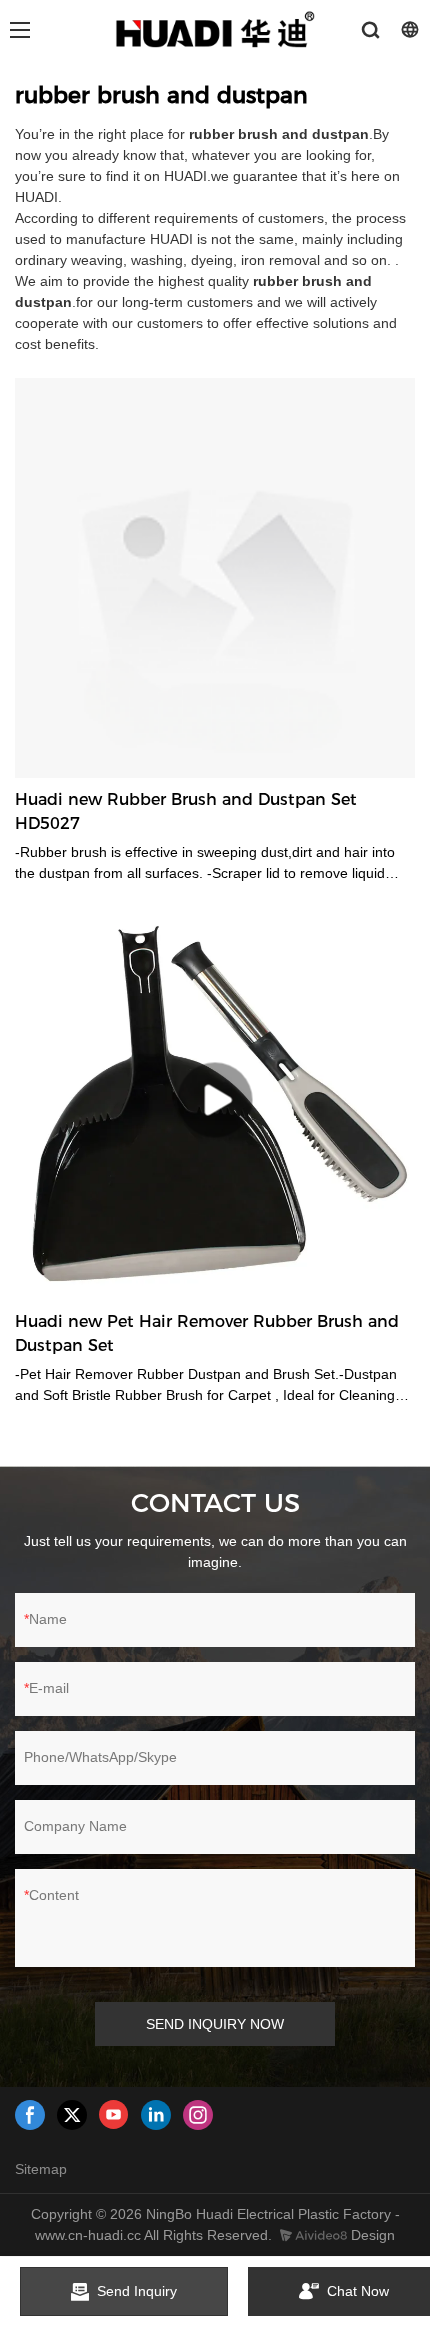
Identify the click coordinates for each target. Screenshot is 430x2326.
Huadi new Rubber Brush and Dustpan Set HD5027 (186, 811)
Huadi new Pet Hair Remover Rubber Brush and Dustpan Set (207, 1333)
